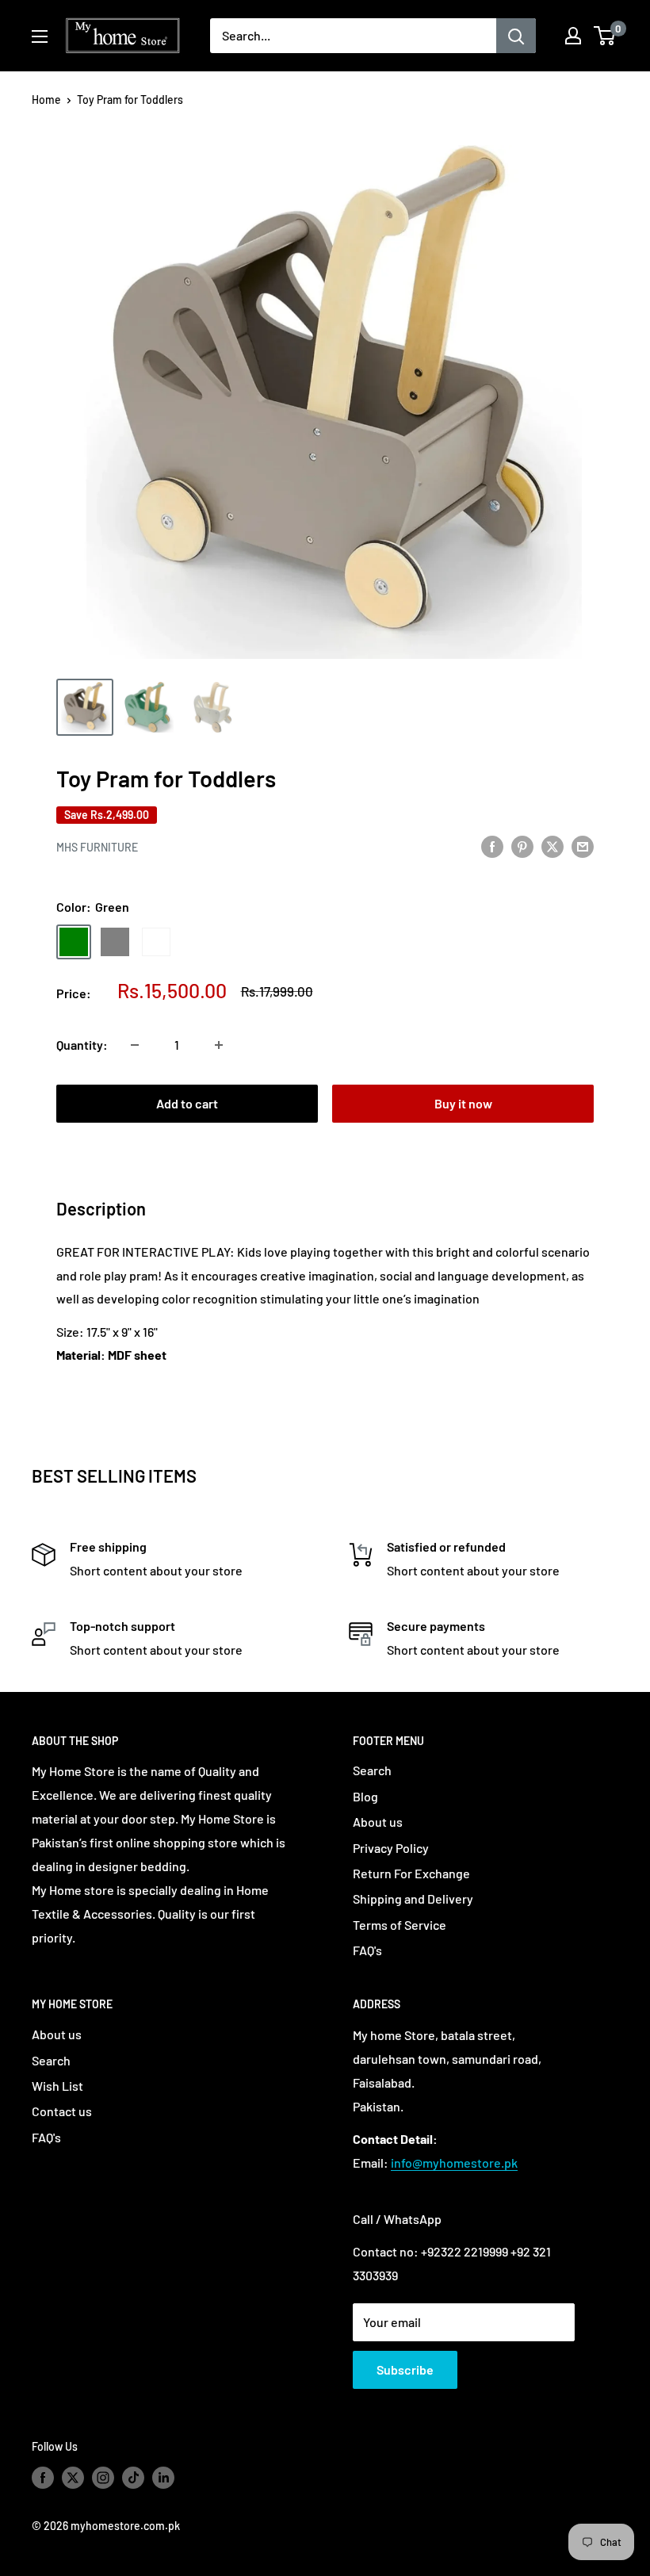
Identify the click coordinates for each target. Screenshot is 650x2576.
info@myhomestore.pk (454, 2163)
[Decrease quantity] (135, 1045)
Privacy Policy (391, 1848)
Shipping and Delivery (413, 1899)
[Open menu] (40, 36)
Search (372, 1770)
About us (378, 1822)
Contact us (62, 2111)
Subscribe (405, 2369)
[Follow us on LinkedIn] (163, 2477)
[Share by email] (583, 846)
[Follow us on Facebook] (43, 2477)
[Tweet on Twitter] (552, 846)
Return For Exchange (411, 1873)
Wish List (57, 2086)
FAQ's (367, 1950)
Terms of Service (400, 1925)
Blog (365, 1796)
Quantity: (82, 1045)
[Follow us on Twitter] (73, 2477)
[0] (605, 36)
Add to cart (187, 1103)
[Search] (516, 36)
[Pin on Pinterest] (522, 846)
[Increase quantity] (219, 1045)
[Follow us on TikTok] (133, 2477)
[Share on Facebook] (492, 846)
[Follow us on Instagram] (103, 2477)
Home (46, 100)
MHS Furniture (97, 847)
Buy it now (463, 1103)
